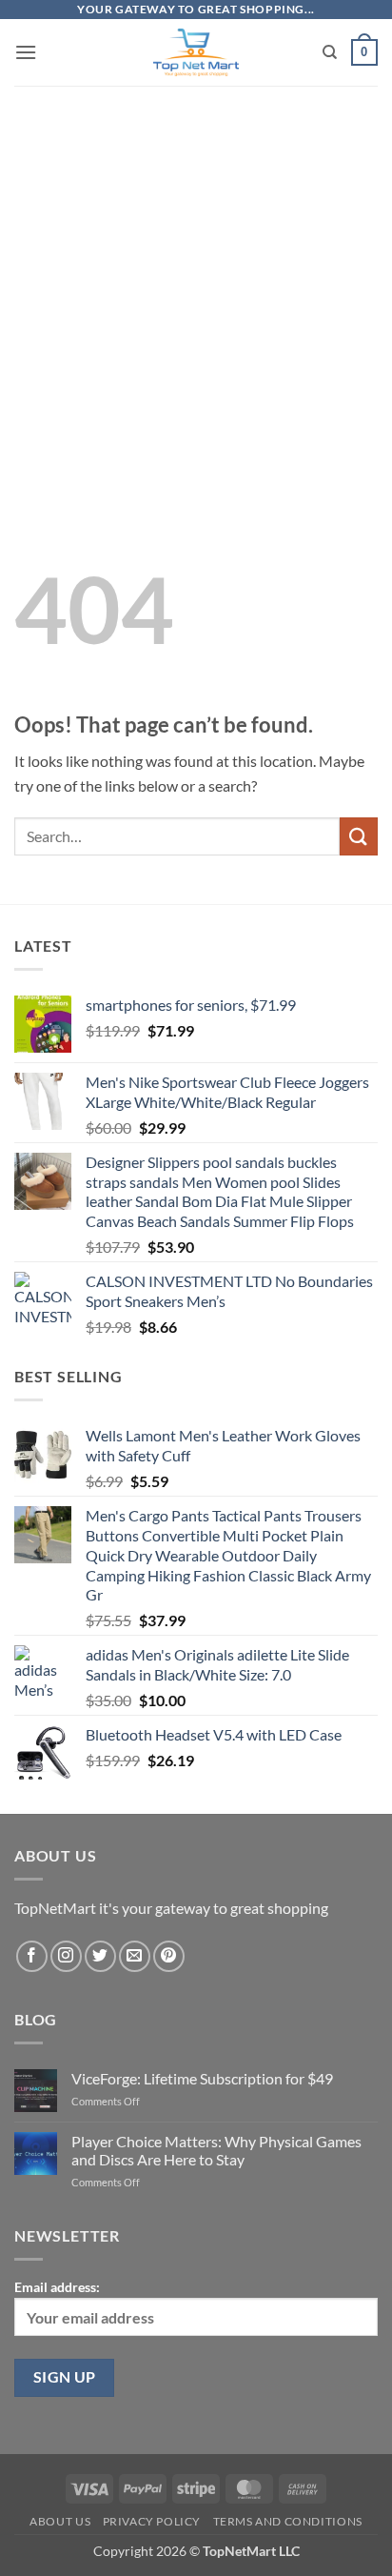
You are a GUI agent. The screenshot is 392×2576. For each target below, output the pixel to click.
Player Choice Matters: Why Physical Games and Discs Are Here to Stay (216, 2150)
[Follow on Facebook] (32, 1956)
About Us (60, 2521)
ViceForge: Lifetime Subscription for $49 (202, 2078)
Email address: (57, 2287)
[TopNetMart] (196, 52)
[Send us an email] (135, 1956)
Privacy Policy (152, 2521)
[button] (26, 52)
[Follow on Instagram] (66, 1956)
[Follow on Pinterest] (169, 1956)
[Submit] (359, 836)
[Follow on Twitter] (100, 1956)
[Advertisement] (196, 281)
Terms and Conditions (288, 2521)
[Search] (330, 52)
